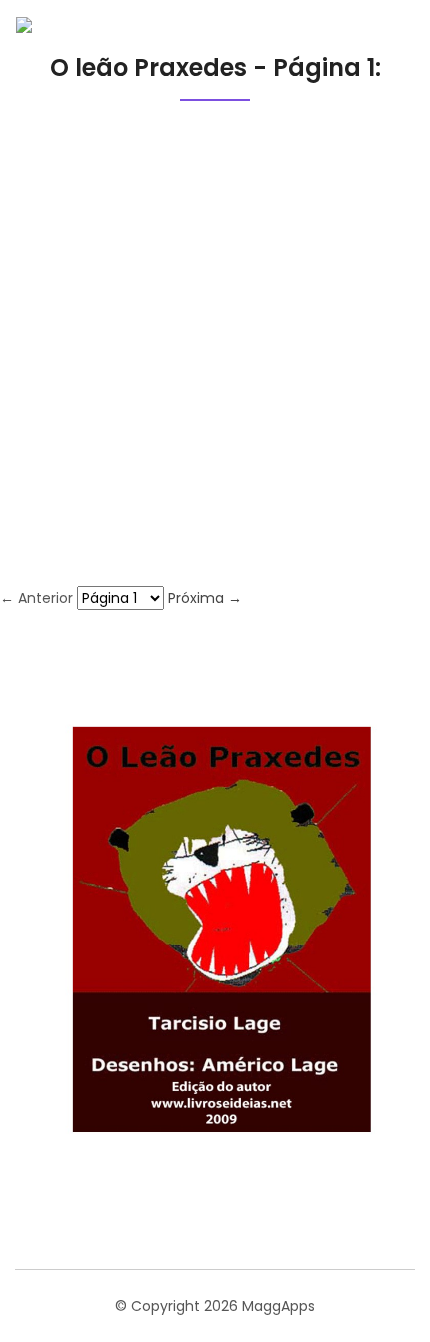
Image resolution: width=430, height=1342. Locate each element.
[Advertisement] (215, 361)
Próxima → (205, 598)
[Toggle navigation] (384, 28)
